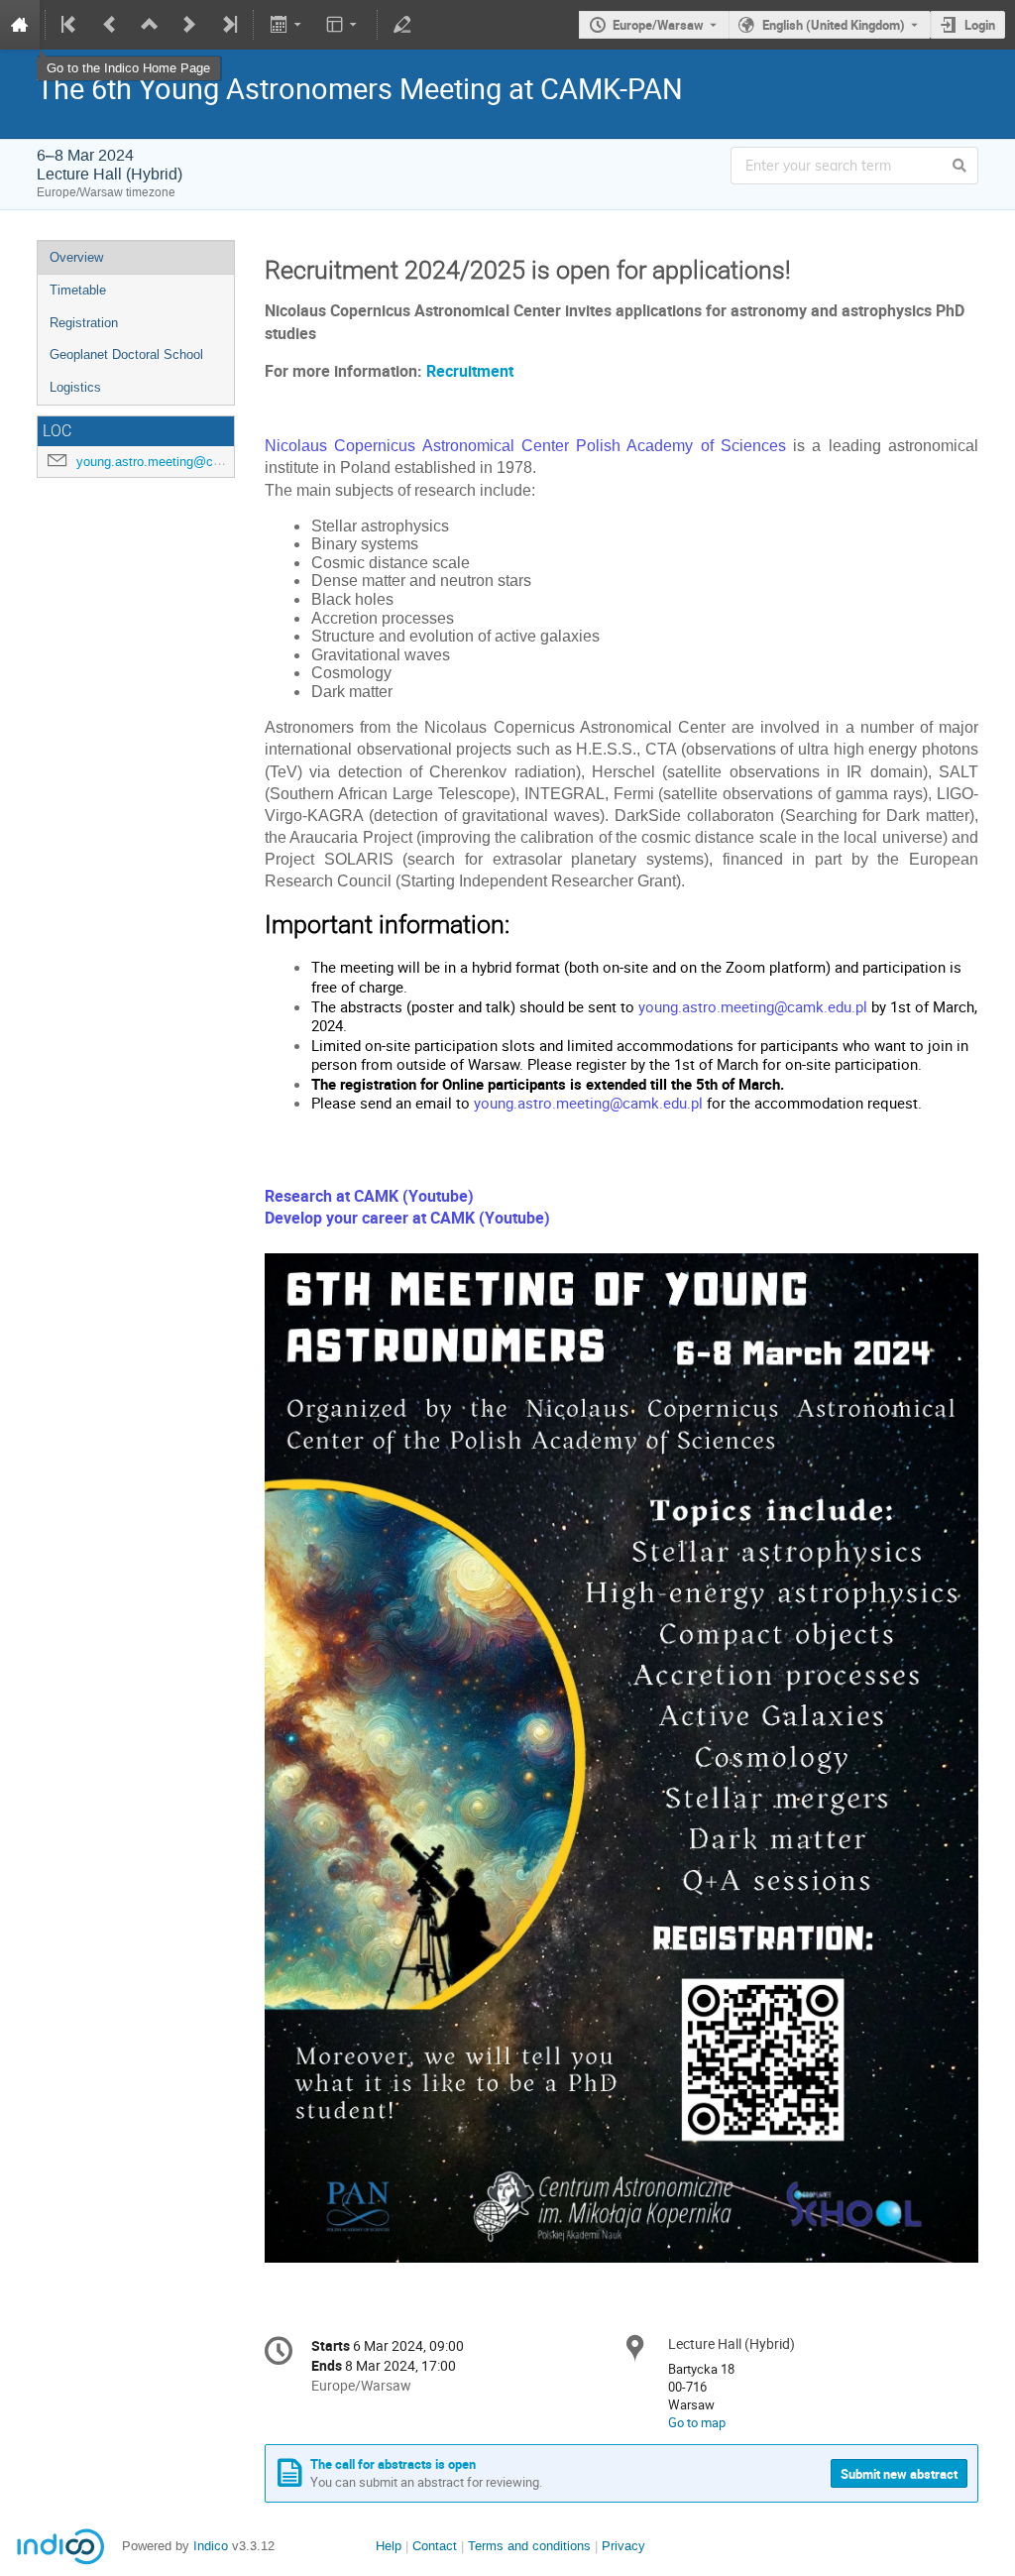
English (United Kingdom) (834, 25)
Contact (435, 2546)
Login (980, 25)
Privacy (623, 2546)
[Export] (287, 25)
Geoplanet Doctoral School (126, 354)
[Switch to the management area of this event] (402, 25)
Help (389, 2546)
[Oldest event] (70, 25)
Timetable (78, 290)
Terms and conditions (529, 2546)
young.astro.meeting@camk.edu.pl (176, 462)
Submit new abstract (899, 2474)
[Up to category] (150, 25)
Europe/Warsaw (658, 25)
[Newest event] (228, 25)
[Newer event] (189, 25)
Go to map (697, 2422)
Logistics (75, 387)
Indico (211, 2546)
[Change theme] (343, 25)
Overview (76, 257)
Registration (84, 323)
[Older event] (110, 25)
